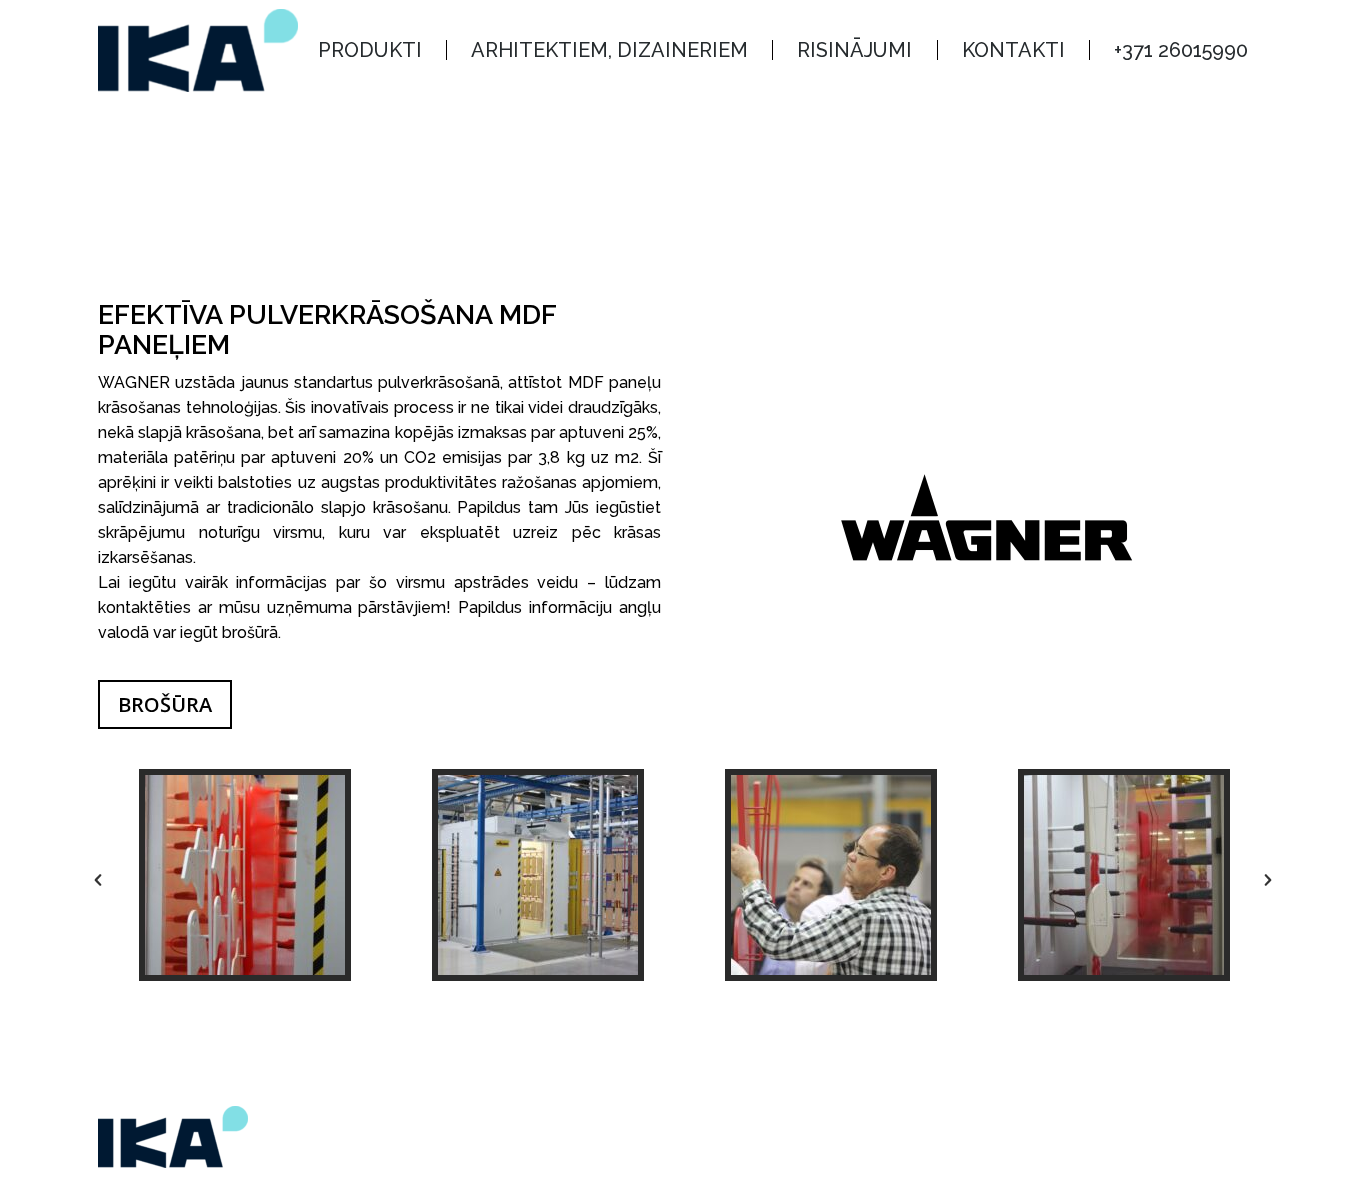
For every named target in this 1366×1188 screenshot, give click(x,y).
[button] (98, 880)
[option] (244, 875)
